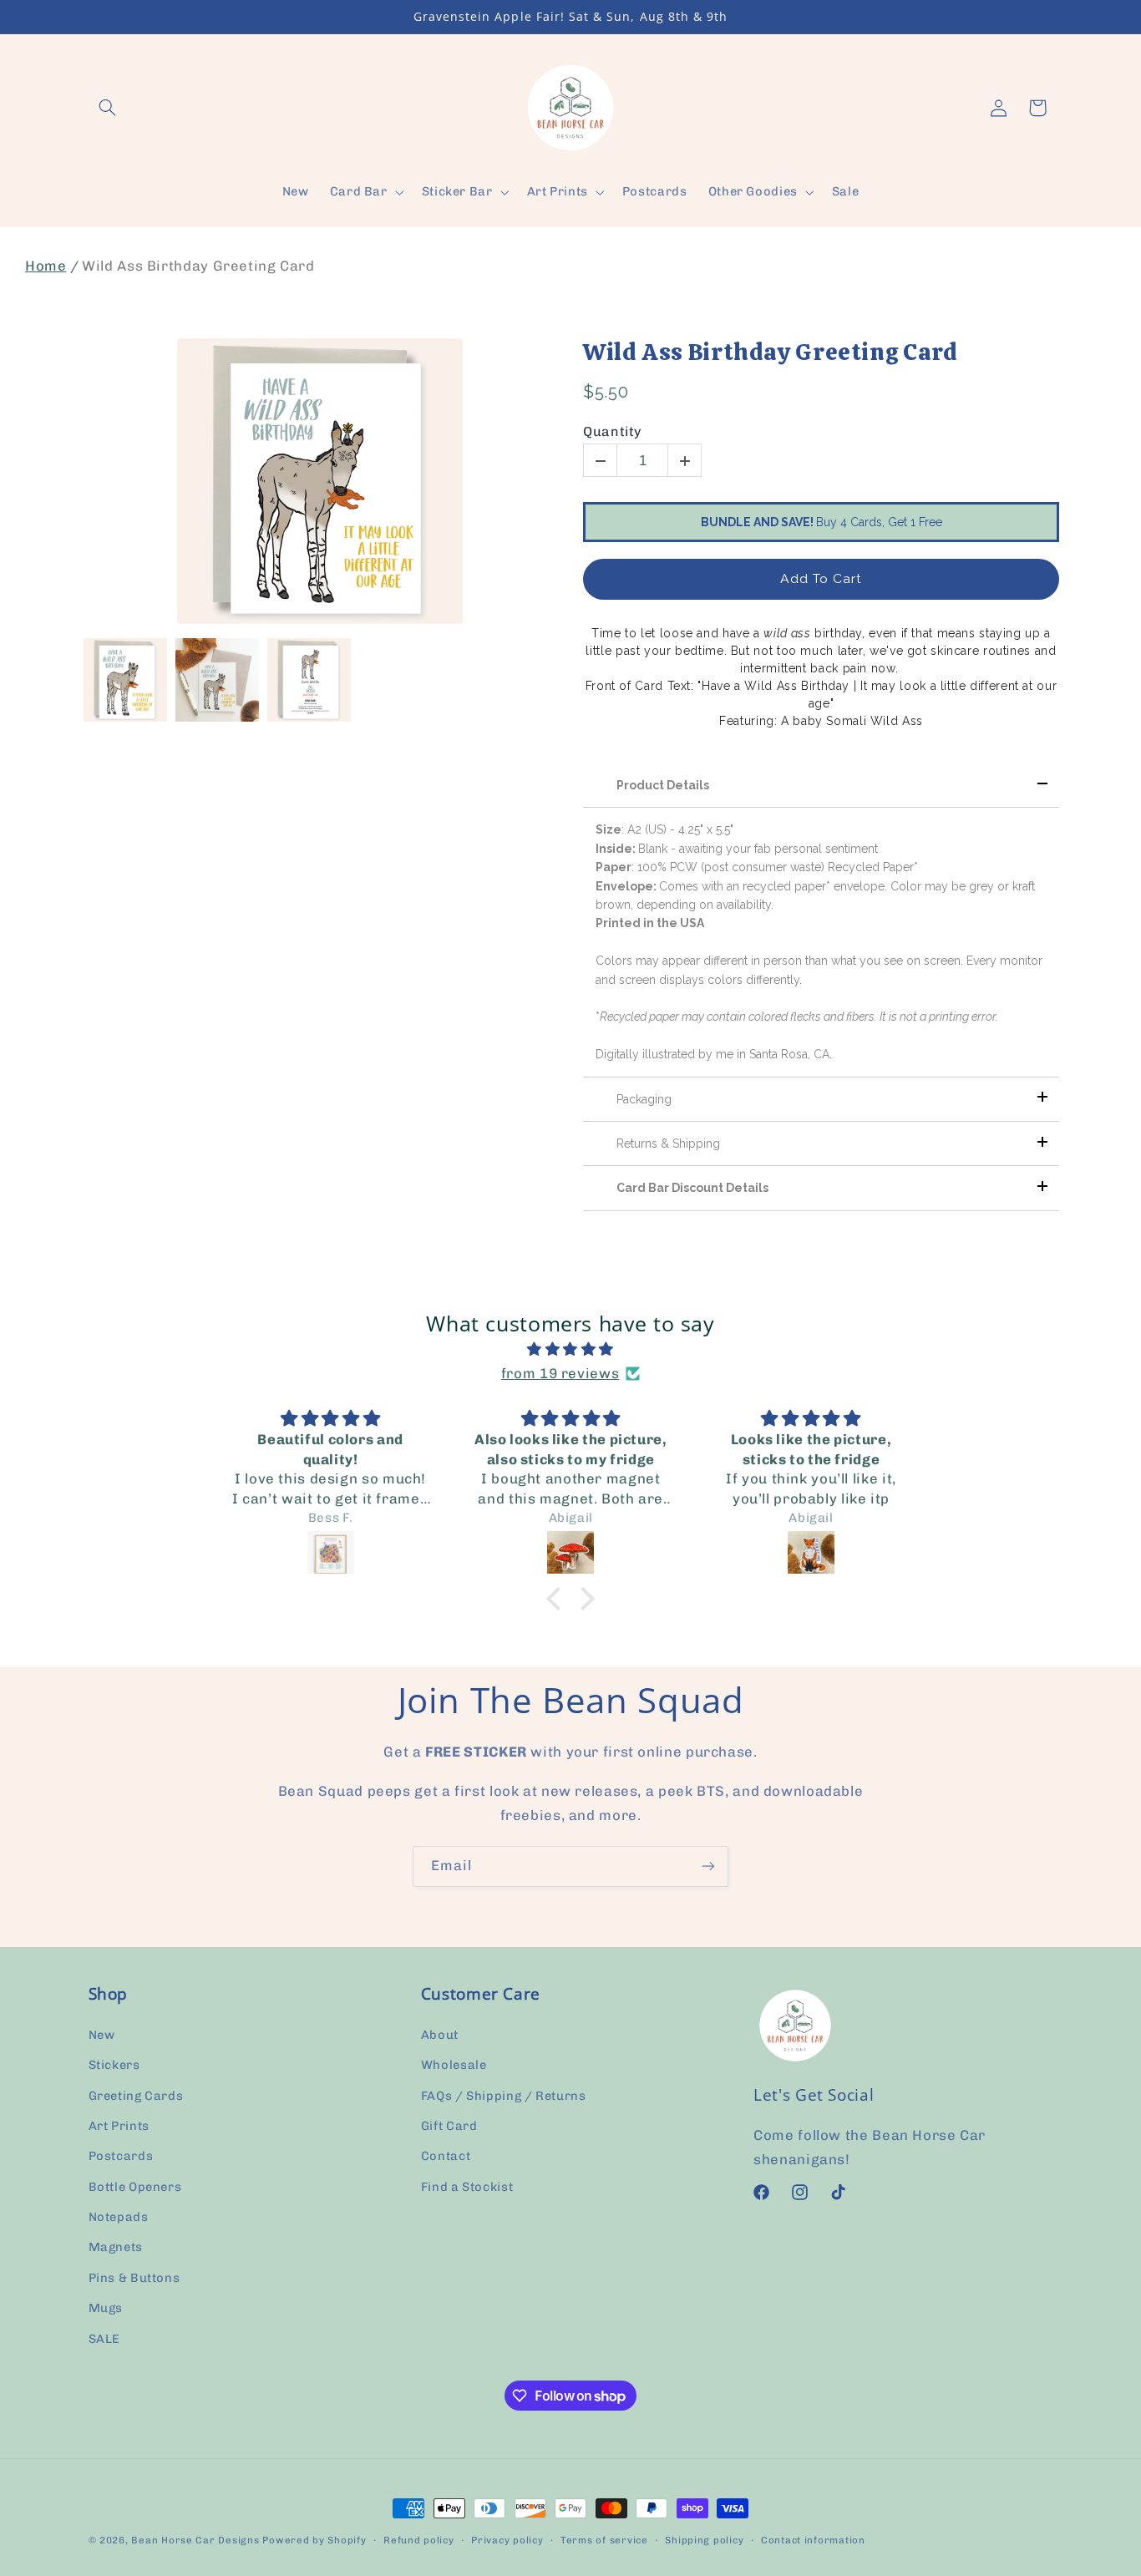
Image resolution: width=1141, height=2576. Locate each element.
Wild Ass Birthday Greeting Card (771, 352)
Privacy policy (507, 2540)
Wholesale (454, 2065)
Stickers (114, 2065)
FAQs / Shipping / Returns (504, 2096)
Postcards (121, 2156)
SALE (105, 2339)
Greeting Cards (136, 2096)
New (102, 2035)
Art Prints (119, 2126)
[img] (570, 1350)
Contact (446, 2156)
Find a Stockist (467, 2187)
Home (46, 266)
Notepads (119, 2217)
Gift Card (449, 2126)
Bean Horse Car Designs (195, 2540)
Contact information (813, 2540)
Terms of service (604, 2540)
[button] (108, 108)
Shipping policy (704, 2540)
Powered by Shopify (314, 2540)
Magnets (116, 2248)
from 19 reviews (560, 1373)
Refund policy (419, 2540)
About (440, 2035)
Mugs (106, 2308)
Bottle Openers (135, 2187)
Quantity (612, 431)
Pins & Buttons (134, 2278)
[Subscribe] (708, 1866)
